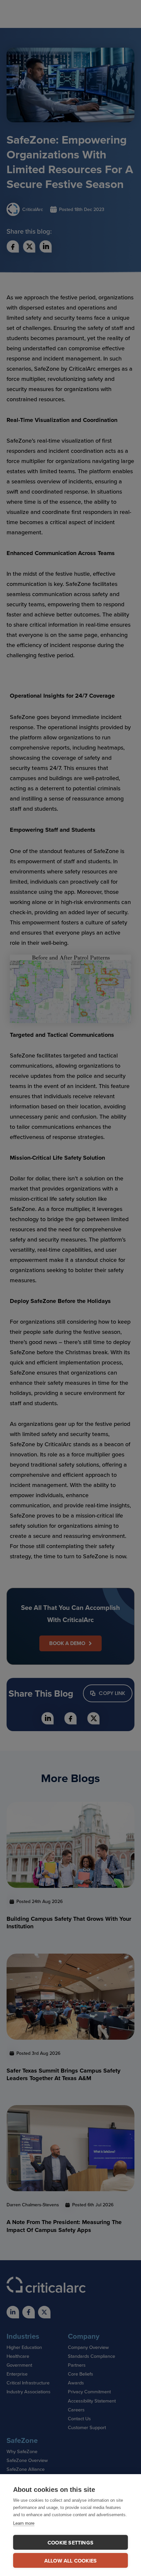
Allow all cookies (70, 2561)
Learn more (24, 2523)
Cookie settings (70, 2543)
